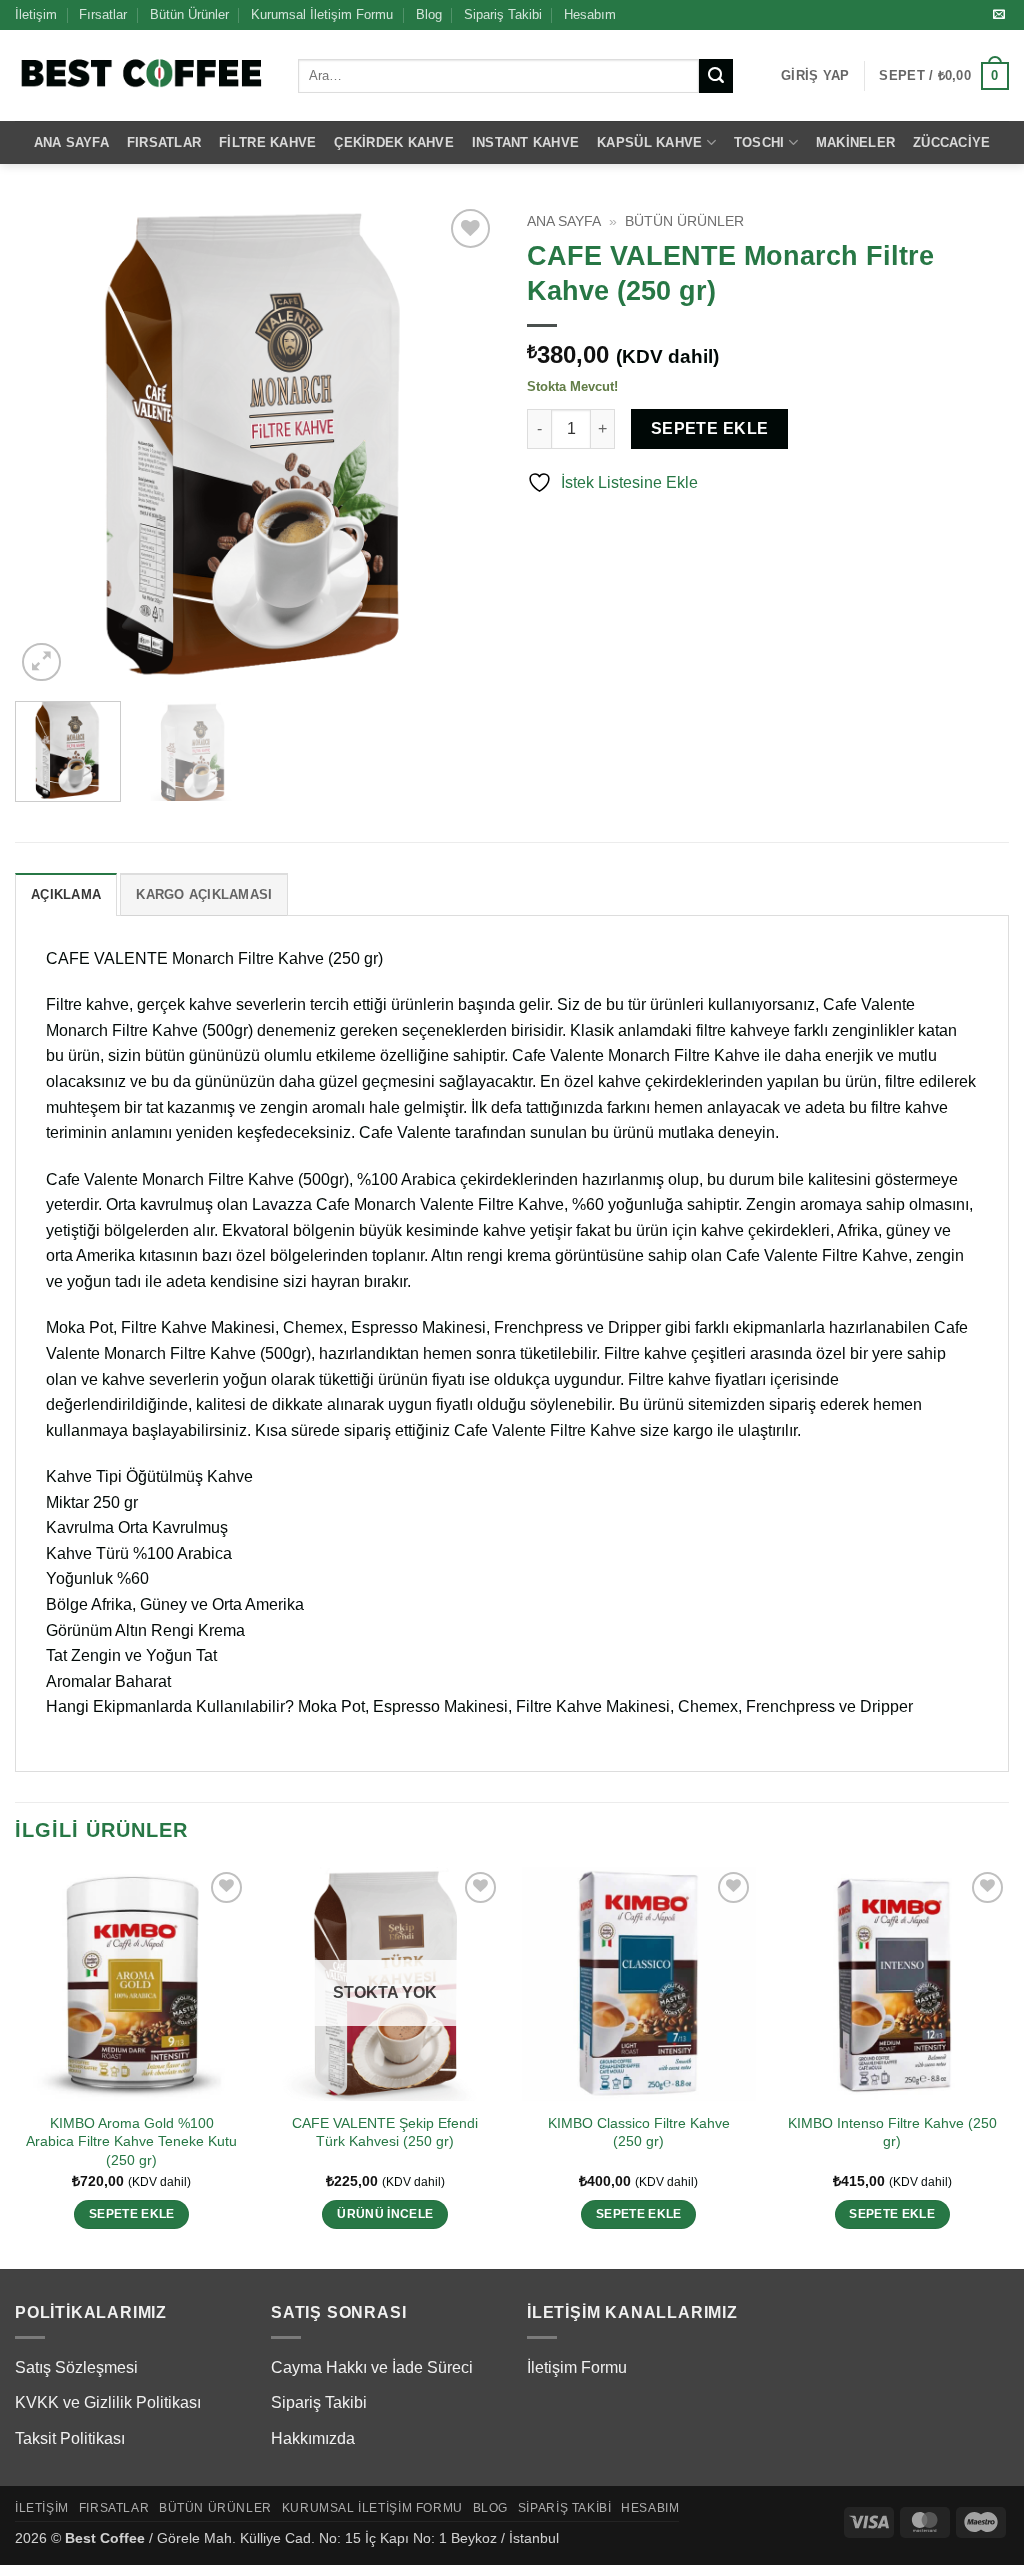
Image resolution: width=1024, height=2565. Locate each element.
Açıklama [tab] (66, 894)
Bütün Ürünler (189, 14)
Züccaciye (951, 142)
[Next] (462, 445)
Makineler (855, 142)
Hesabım (590, 14)
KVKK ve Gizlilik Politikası (108, 2402)
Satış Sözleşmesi (76, 2367)
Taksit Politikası (70, 2438)
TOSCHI (759, 142)
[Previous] (50, 445)
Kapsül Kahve (649, 142)
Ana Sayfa (71, 142)
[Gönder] (716, 76)
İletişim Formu (577, 2367)
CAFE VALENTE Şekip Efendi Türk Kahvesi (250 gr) (385, 2132)
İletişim (36, 14)
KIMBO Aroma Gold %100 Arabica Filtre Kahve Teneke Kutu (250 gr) (131, 2141)
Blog (429, 14)
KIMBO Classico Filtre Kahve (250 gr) (639, 2132)
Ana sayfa (564, 221)
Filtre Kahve (267, 142)
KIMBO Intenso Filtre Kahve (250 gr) (892, 2132)
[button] (815, 76)
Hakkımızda (313, 2438)
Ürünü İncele (385, 2214)
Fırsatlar (103, 14)
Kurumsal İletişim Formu (322, 14)
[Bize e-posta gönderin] (999, 15)
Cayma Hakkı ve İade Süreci (372, 2367)
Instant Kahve (525, 142)
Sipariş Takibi (503, 14)
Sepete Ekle (710, 428)
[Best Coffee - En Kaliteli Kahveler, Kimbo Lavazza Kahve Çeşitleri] (141, 75)
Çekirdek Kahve (394, 142)
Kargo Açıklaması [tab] (204, 894)
